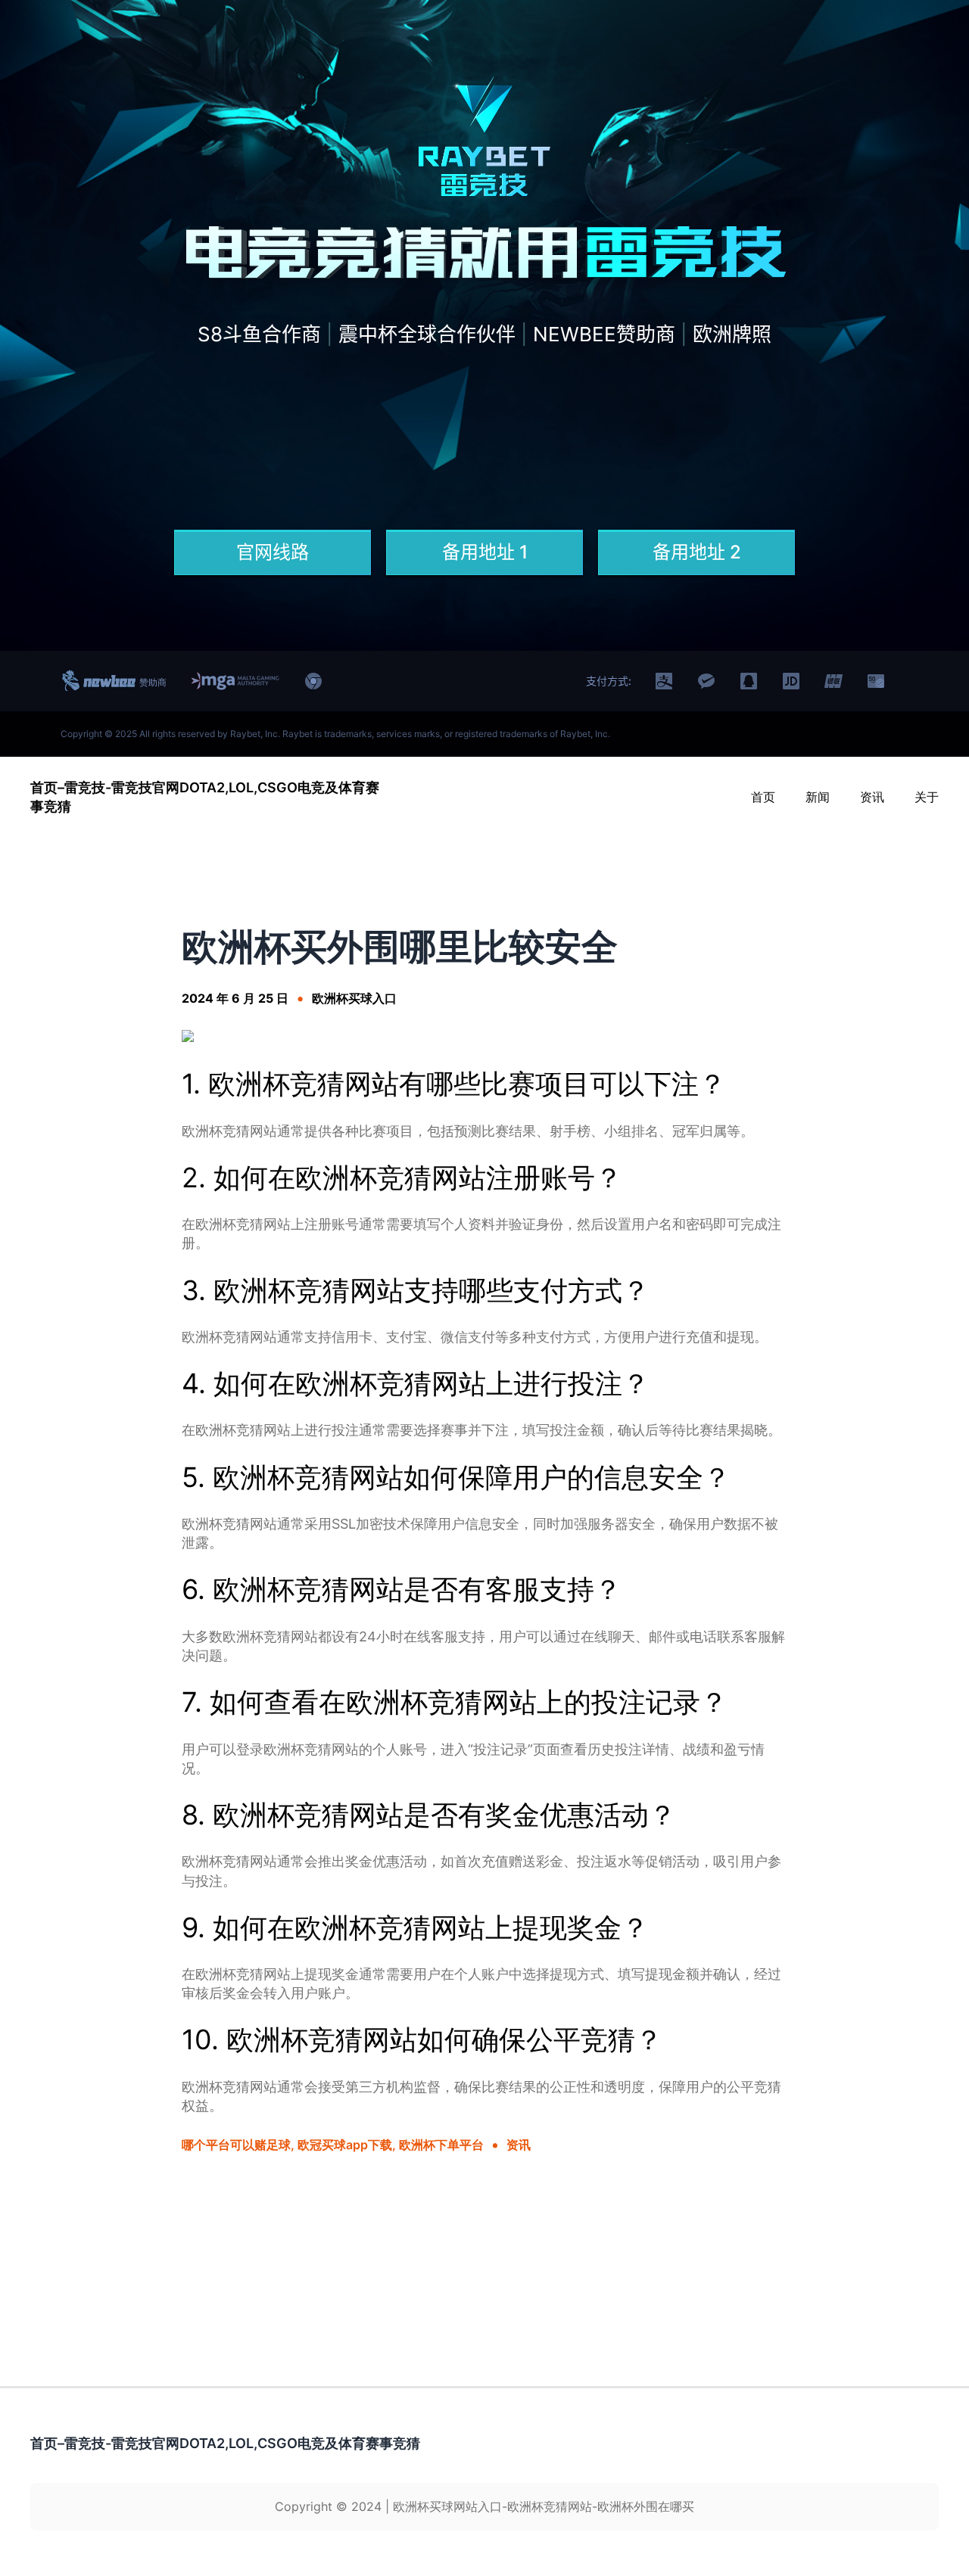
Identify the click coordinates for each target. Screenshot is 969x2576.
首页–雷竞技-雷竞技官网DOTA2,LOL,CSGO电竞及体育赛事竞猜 (225, 2443)
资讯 (519, 2145)
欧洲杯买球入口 (354, 998)
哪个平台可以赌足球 (236, 2145)
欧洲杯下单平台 (441, 2145)
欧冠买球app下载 (345, 2145)
